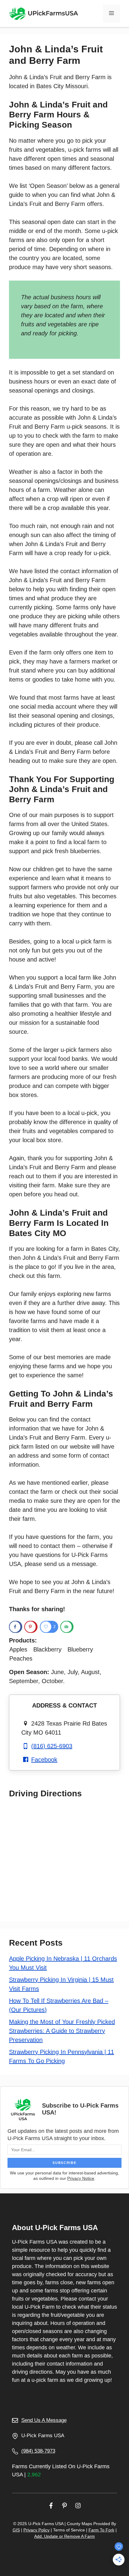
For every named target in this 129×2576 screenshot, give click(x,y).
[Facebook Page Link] (51, 2505)
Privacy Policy (36, 2530)
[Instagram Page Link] (78, 2505)
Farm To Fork (101, 2530)
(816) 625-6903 (52, 1746)
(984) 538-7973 (38, 2451)
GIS (16, 2530)
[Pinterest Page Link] (64, 2505)
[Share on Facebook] (16, 1627)
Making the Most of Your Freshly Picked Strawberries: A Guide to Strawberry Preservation (62, 2031)
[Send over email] (67, 1627)
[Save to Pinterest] (31, 1627)
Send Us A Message (44, 2420)
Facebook (44, 1760)
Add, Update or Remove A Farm (64, 2536)
